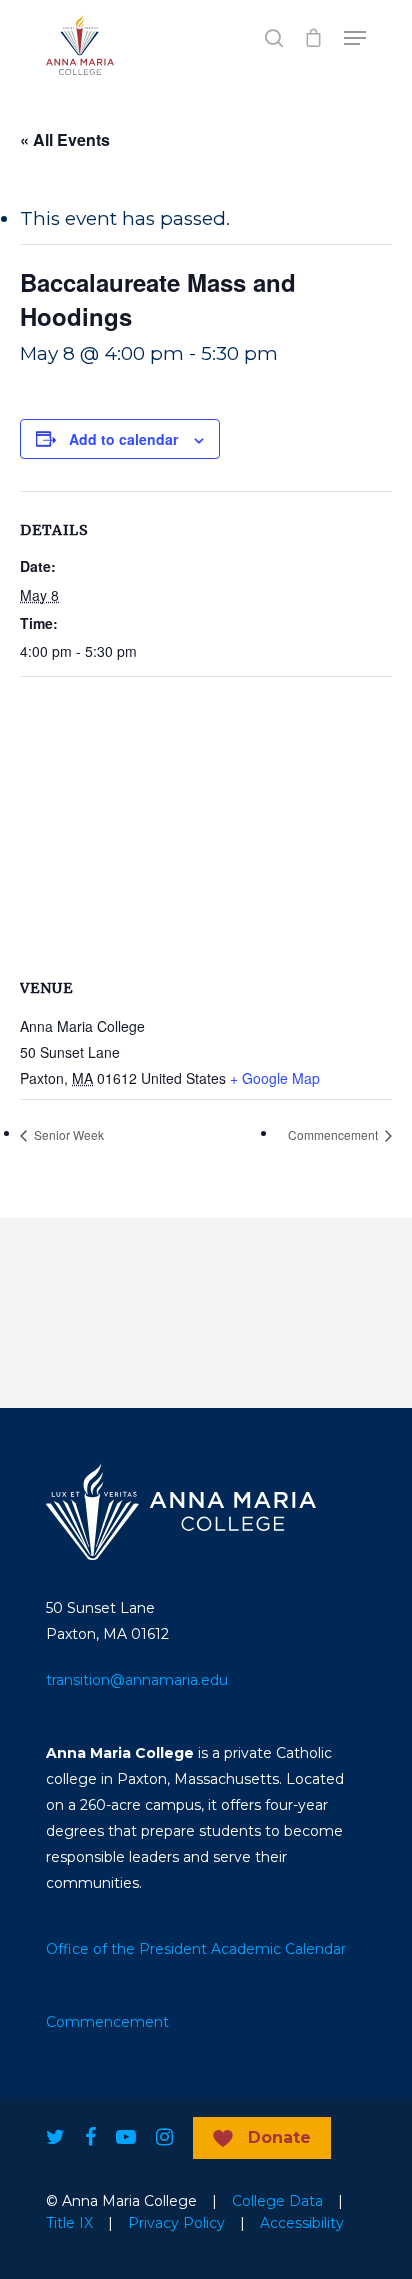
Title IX (69, 2223)
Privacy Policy (176, 2223)
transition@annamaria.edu (137, 1680)
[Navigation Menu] (355, 38)
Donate (279, 2137)
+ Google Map (275, 1078)
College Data (277, 2201)
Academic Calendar (278, 1949)
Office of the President (126, 1949)
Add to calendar (123, 439)
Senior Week (67, 1134)
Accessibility (302, 2223)
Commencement (334, 1134)
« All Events (65, 139)
